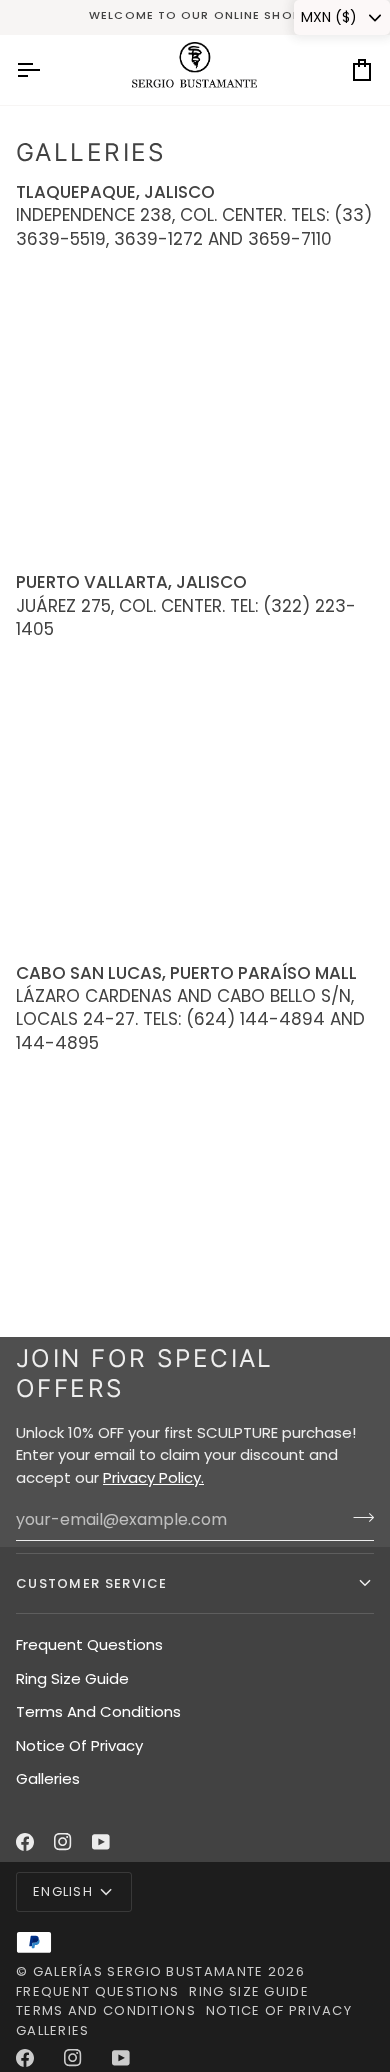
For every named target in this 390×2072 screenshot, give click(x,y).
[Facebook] (25, 1842)
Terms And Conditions (98, 1711)
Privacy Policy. (153, 1477)
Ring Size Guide (72, 1678)
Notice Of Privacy (79, 1745)
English (63, 1891)
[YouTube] (101, 1842)
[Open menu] (46, 70)
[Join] (357, 1517)
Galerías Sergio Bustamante (148, 1971)
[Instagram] (63, 1842)
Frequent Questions (89, 1644)
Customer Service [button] (92, 1583)
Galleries (48, 1778)
